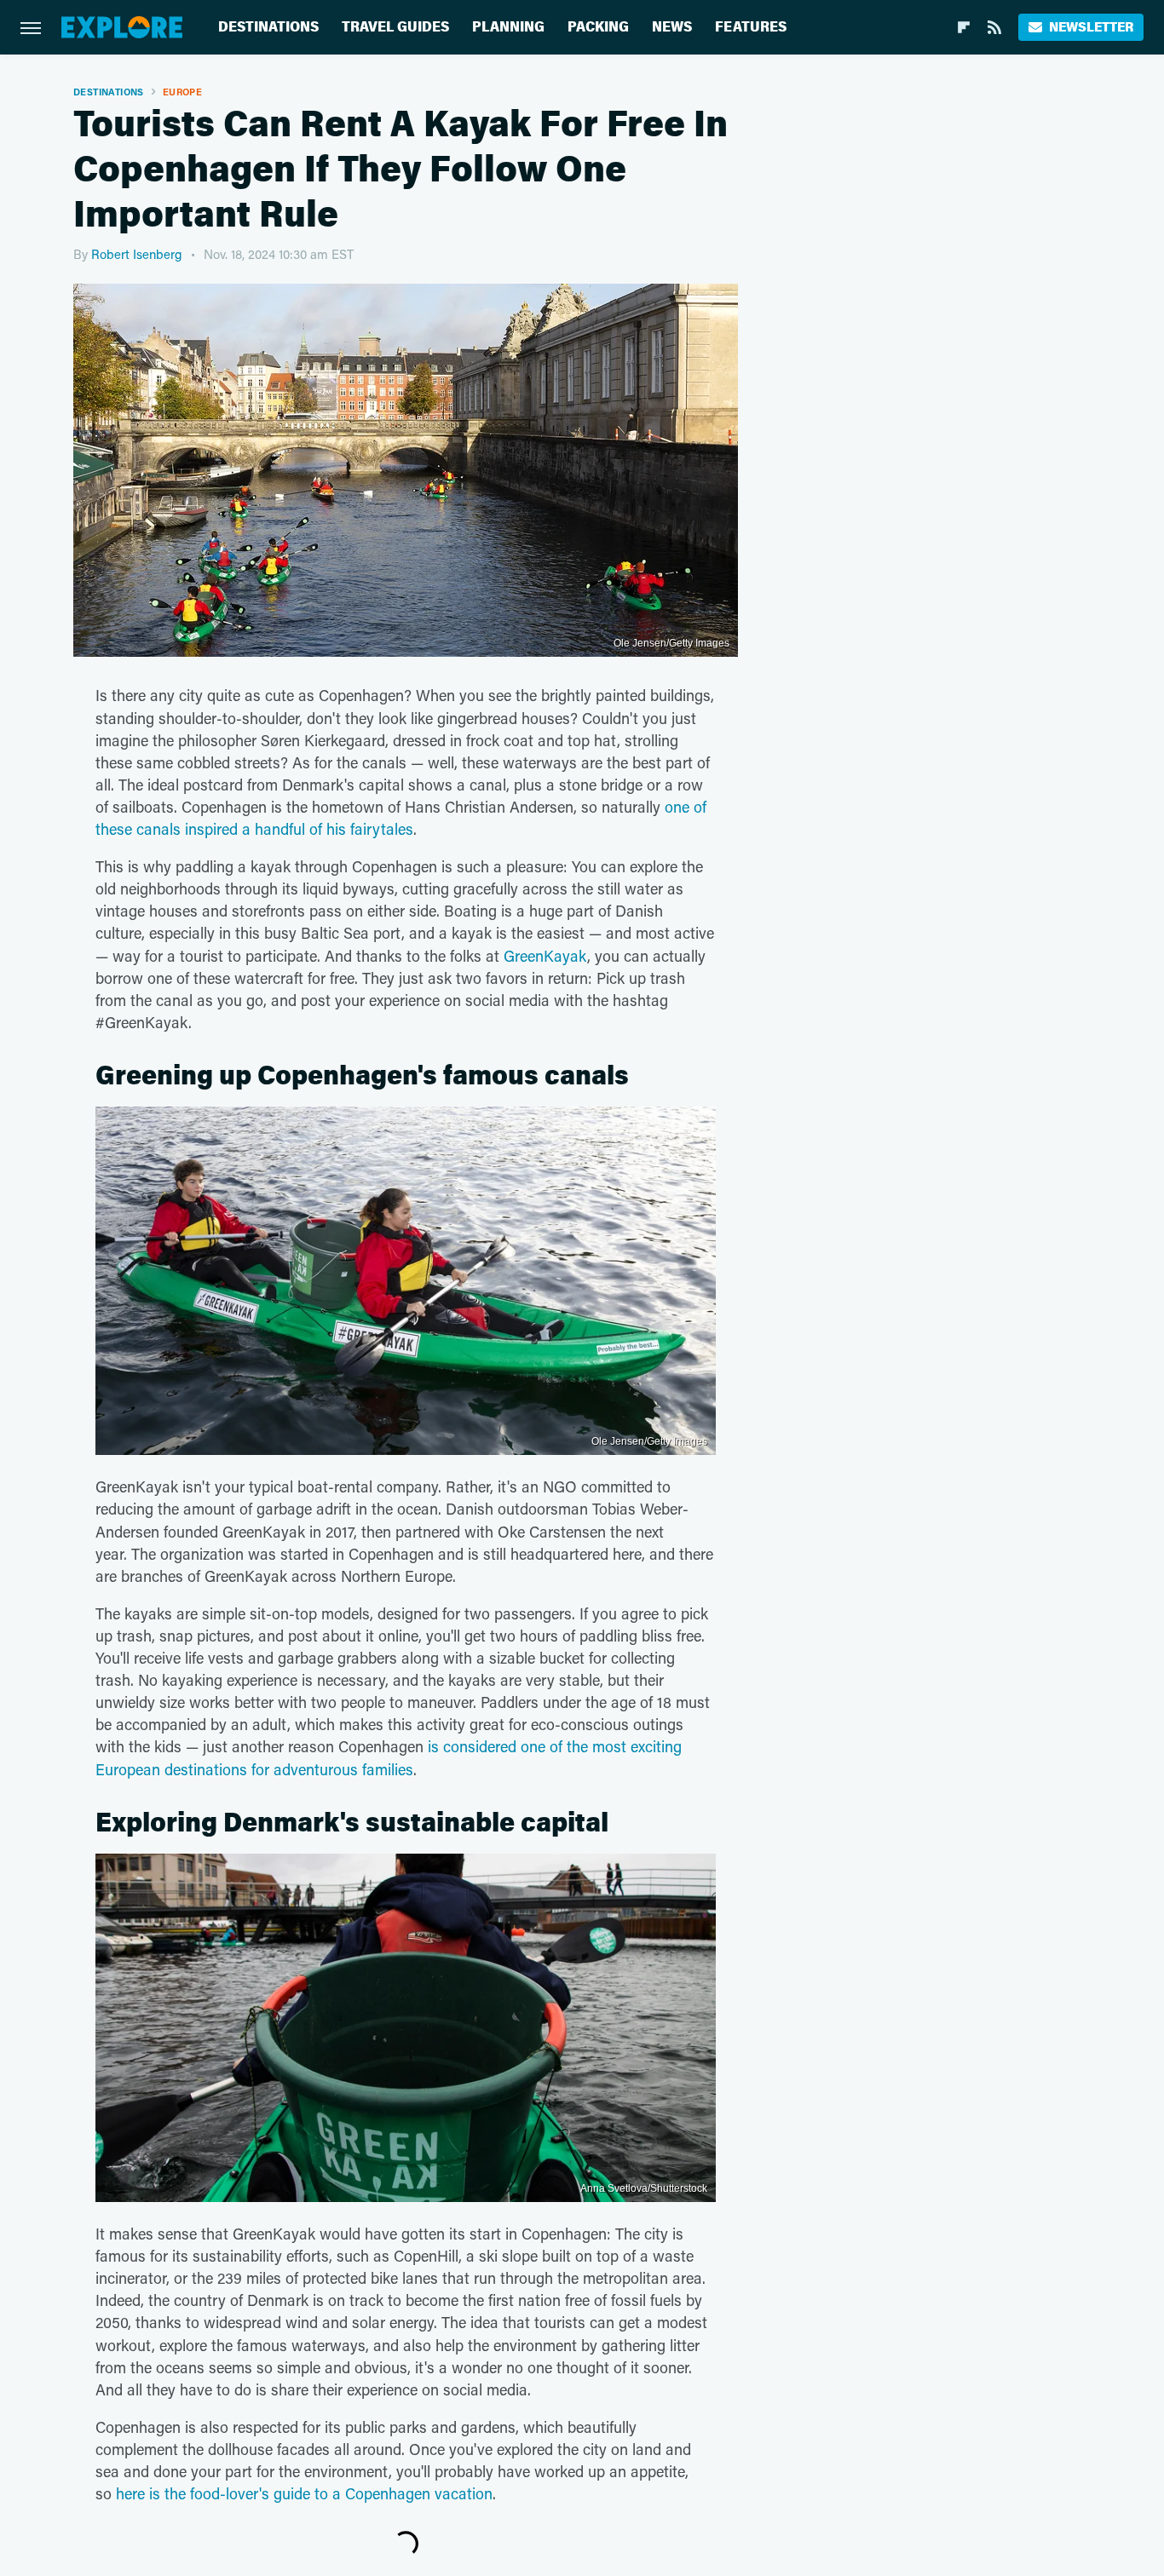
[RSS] (994, 27)
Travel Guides (395, 27)
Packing (598, 27)
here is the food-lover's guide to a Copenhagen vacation (304, 2493)
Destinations (268, 27)
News (672, 27)
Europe (182, 92)
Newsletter (1091, 27)
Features (751, 27)
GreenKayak (545, 956)
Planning (508, 27)
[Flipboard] (964, 27)
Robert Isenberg (137, 254)
